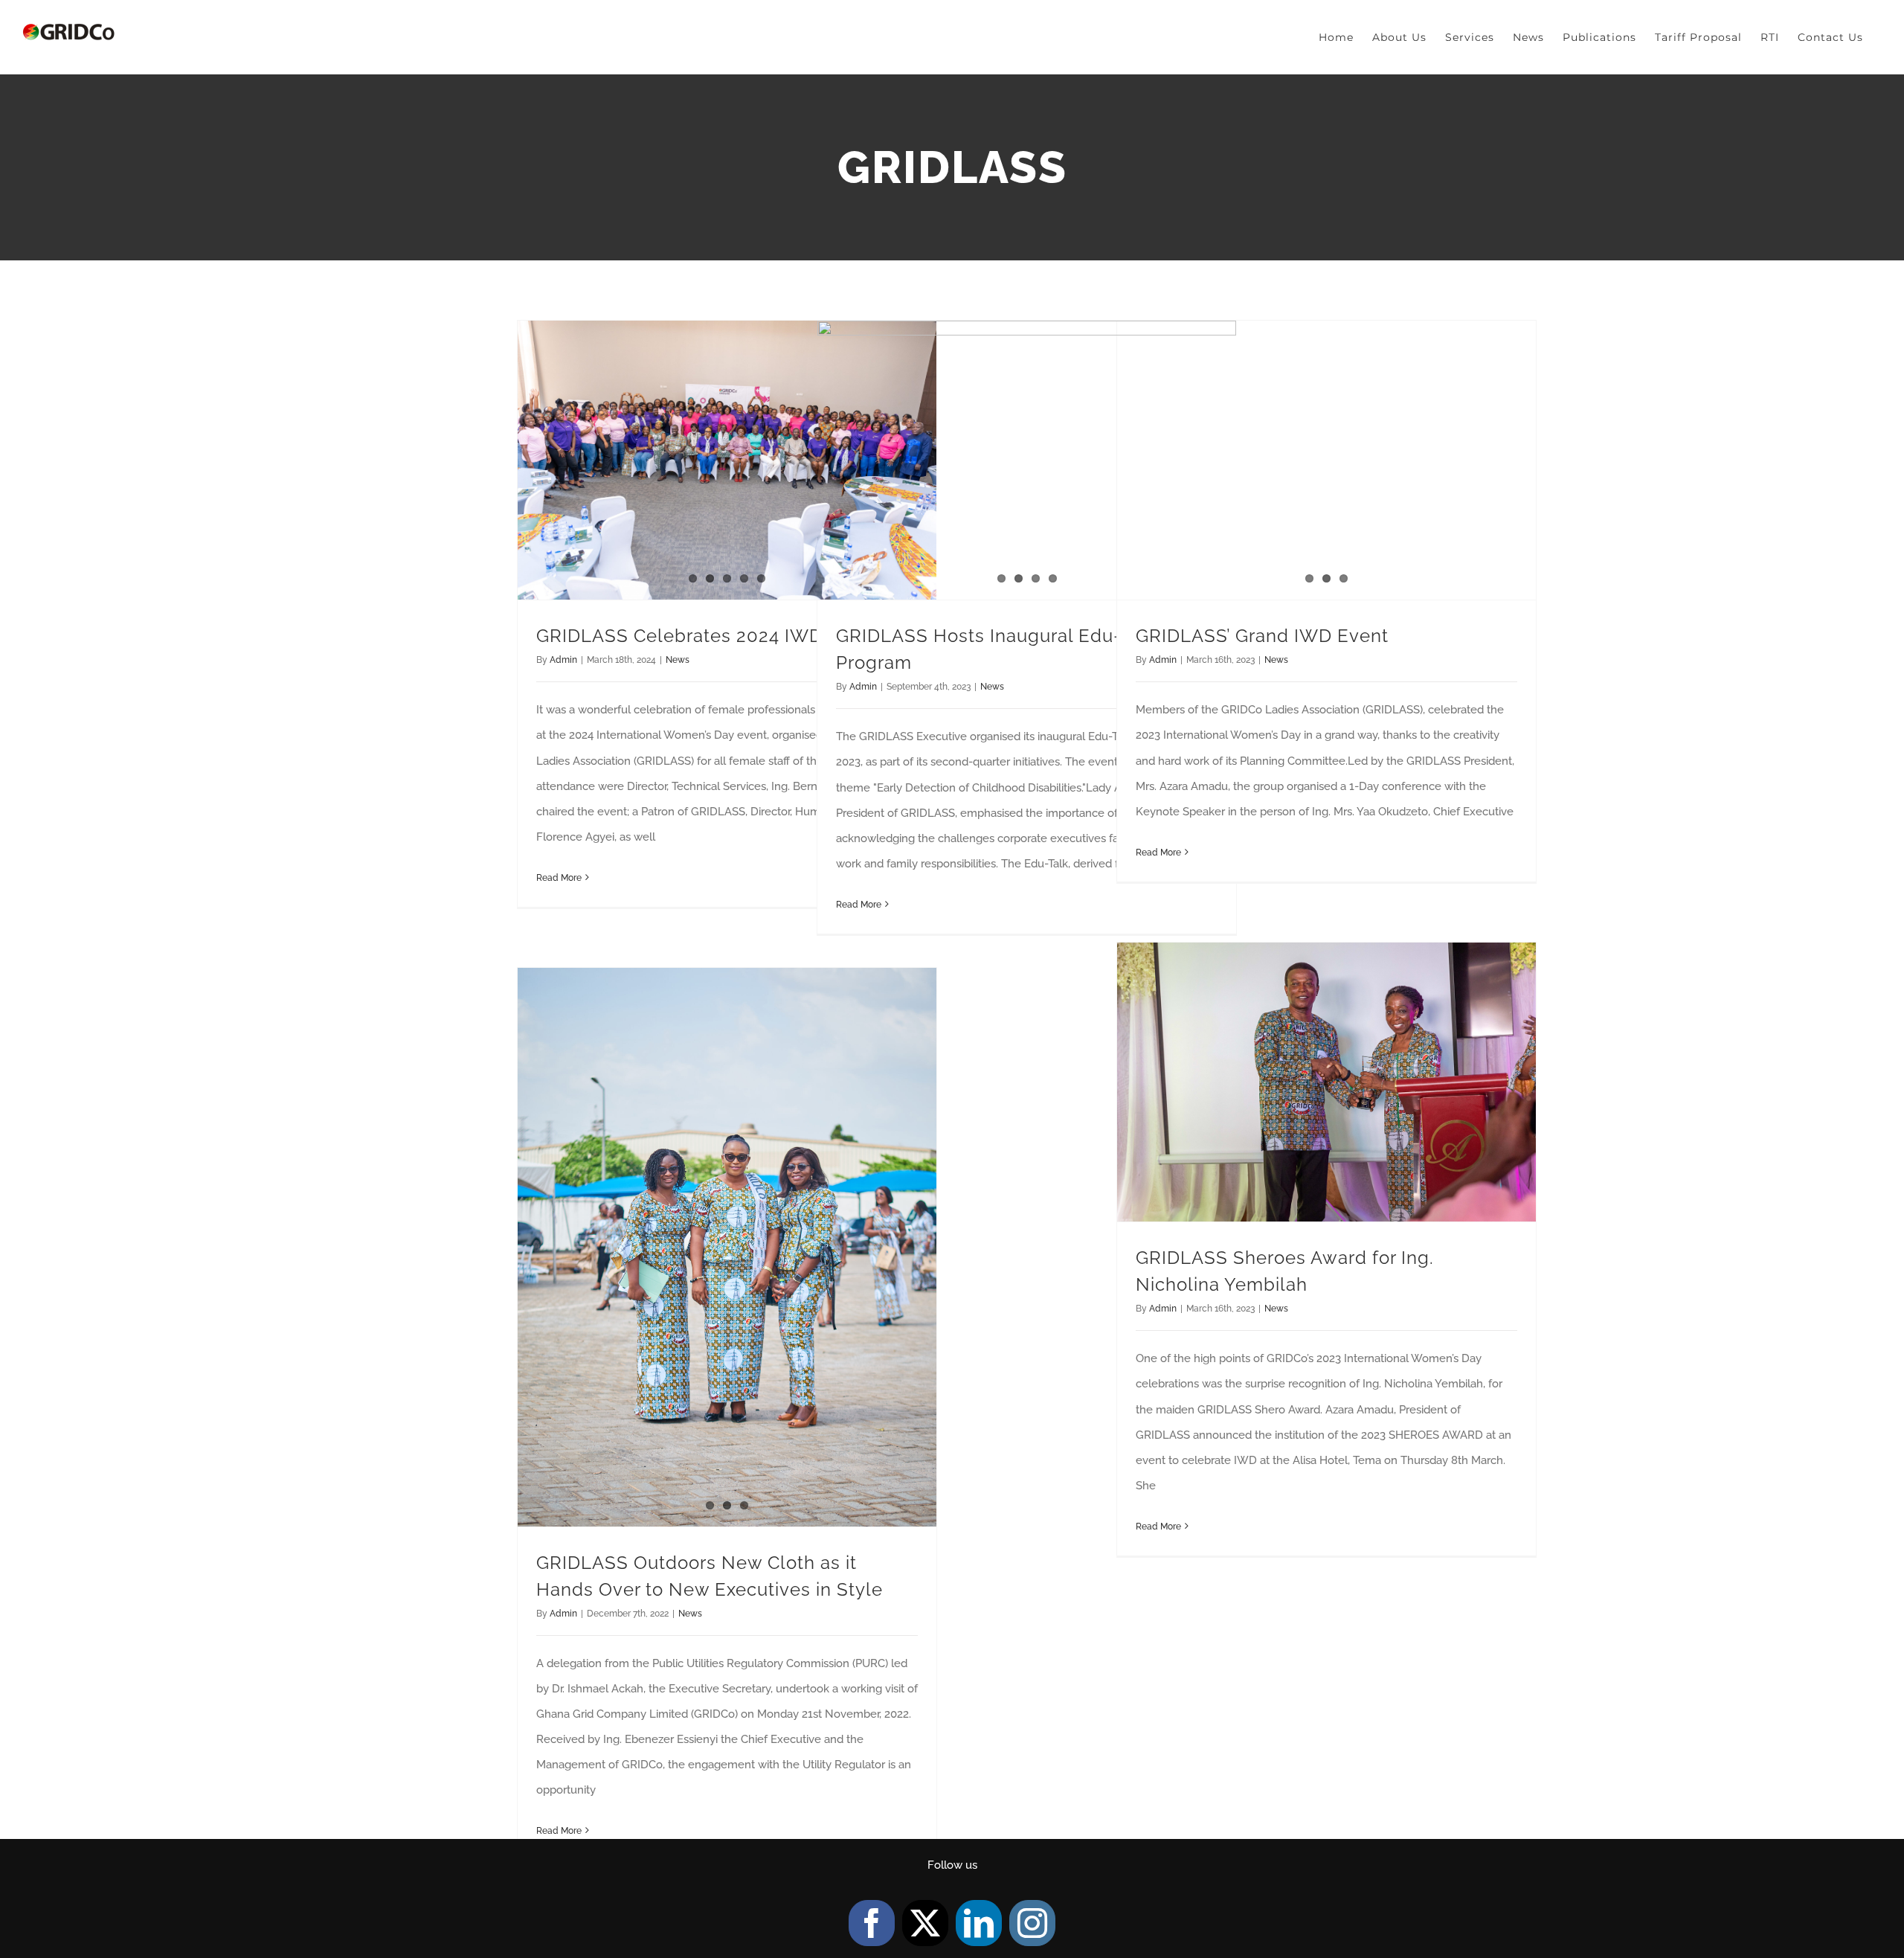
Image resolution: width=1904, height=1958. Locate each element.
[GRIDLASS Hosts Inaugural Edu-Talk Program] (1027, 460)
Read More (559, 878)
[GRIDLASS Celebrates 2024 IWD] (727, 460)
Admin (563, 660)
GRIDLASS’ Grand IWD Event (1262, 636)
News (678, 660)
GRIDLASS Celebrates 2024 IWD (679, 636)
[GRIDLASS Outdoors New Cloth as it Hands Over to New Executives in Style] (727, 1247)
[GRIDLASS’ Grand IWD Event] (1326, 460)
